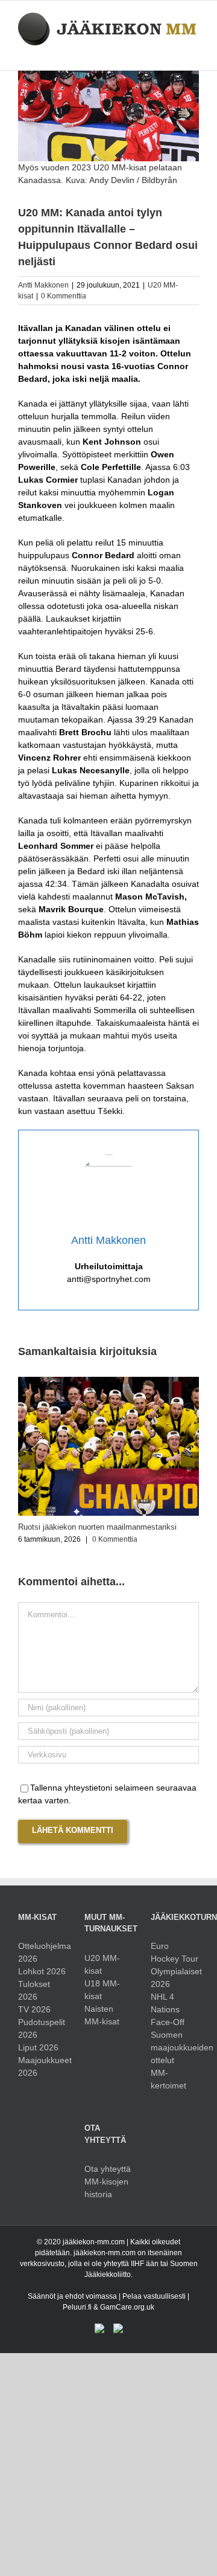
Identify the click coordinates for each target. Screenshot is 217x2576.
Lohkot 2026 (42, 1971)
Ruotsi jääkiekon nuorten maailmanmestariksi (97, 1527)
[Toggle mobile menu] (194, 52)
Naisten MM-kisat (102, 2015)
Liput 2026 (38, 2047)
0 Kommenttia (64, 296)
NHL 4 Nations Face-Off (168, 2009)
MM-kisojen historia (106, 2188)
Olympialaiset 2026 (175, 1978)
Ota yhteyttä (108, 2169)
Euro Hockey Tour (175, 1952)
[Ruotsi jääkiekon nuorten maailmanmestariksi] (108, 1382)
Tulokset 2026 (34, 1990)
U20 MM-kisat (102, 1964)
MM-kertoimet (168, 2079)
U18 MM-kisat (102, 1990)
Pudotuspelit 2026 (42, 2028)
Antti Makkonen (43, 285)
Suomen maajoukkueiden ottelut (175, 2047)
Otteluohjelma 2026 (42, 1952)
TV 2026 (34, 2009)
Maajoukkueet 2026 (42, 2066)
